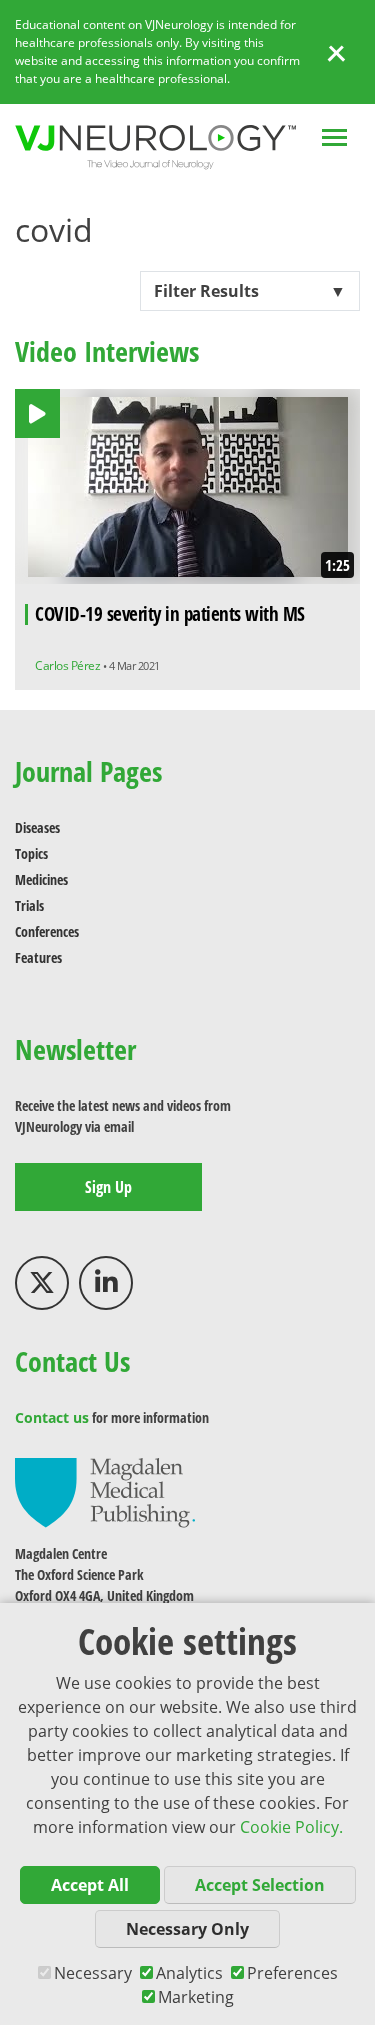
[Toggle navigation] (334, 139)
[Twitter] (42, 1283)
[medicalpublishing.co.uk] (105, 1491)
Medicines (41, 879)
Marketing (196, 1997)
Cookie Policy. (291, 1827)
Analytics (189, 1973)
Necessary (93, 1973)
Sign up (108, 1187)
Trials (29, 905)
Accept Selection (260, 1885)
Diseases (37, 827)
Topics (31, 853)
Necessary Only (187, 1929)
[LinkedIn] (106, 1283)
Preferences (292, 1973)
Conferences (47, 931)
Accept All (90, 1885)
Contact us (52, 1417)
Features (38, 957)
